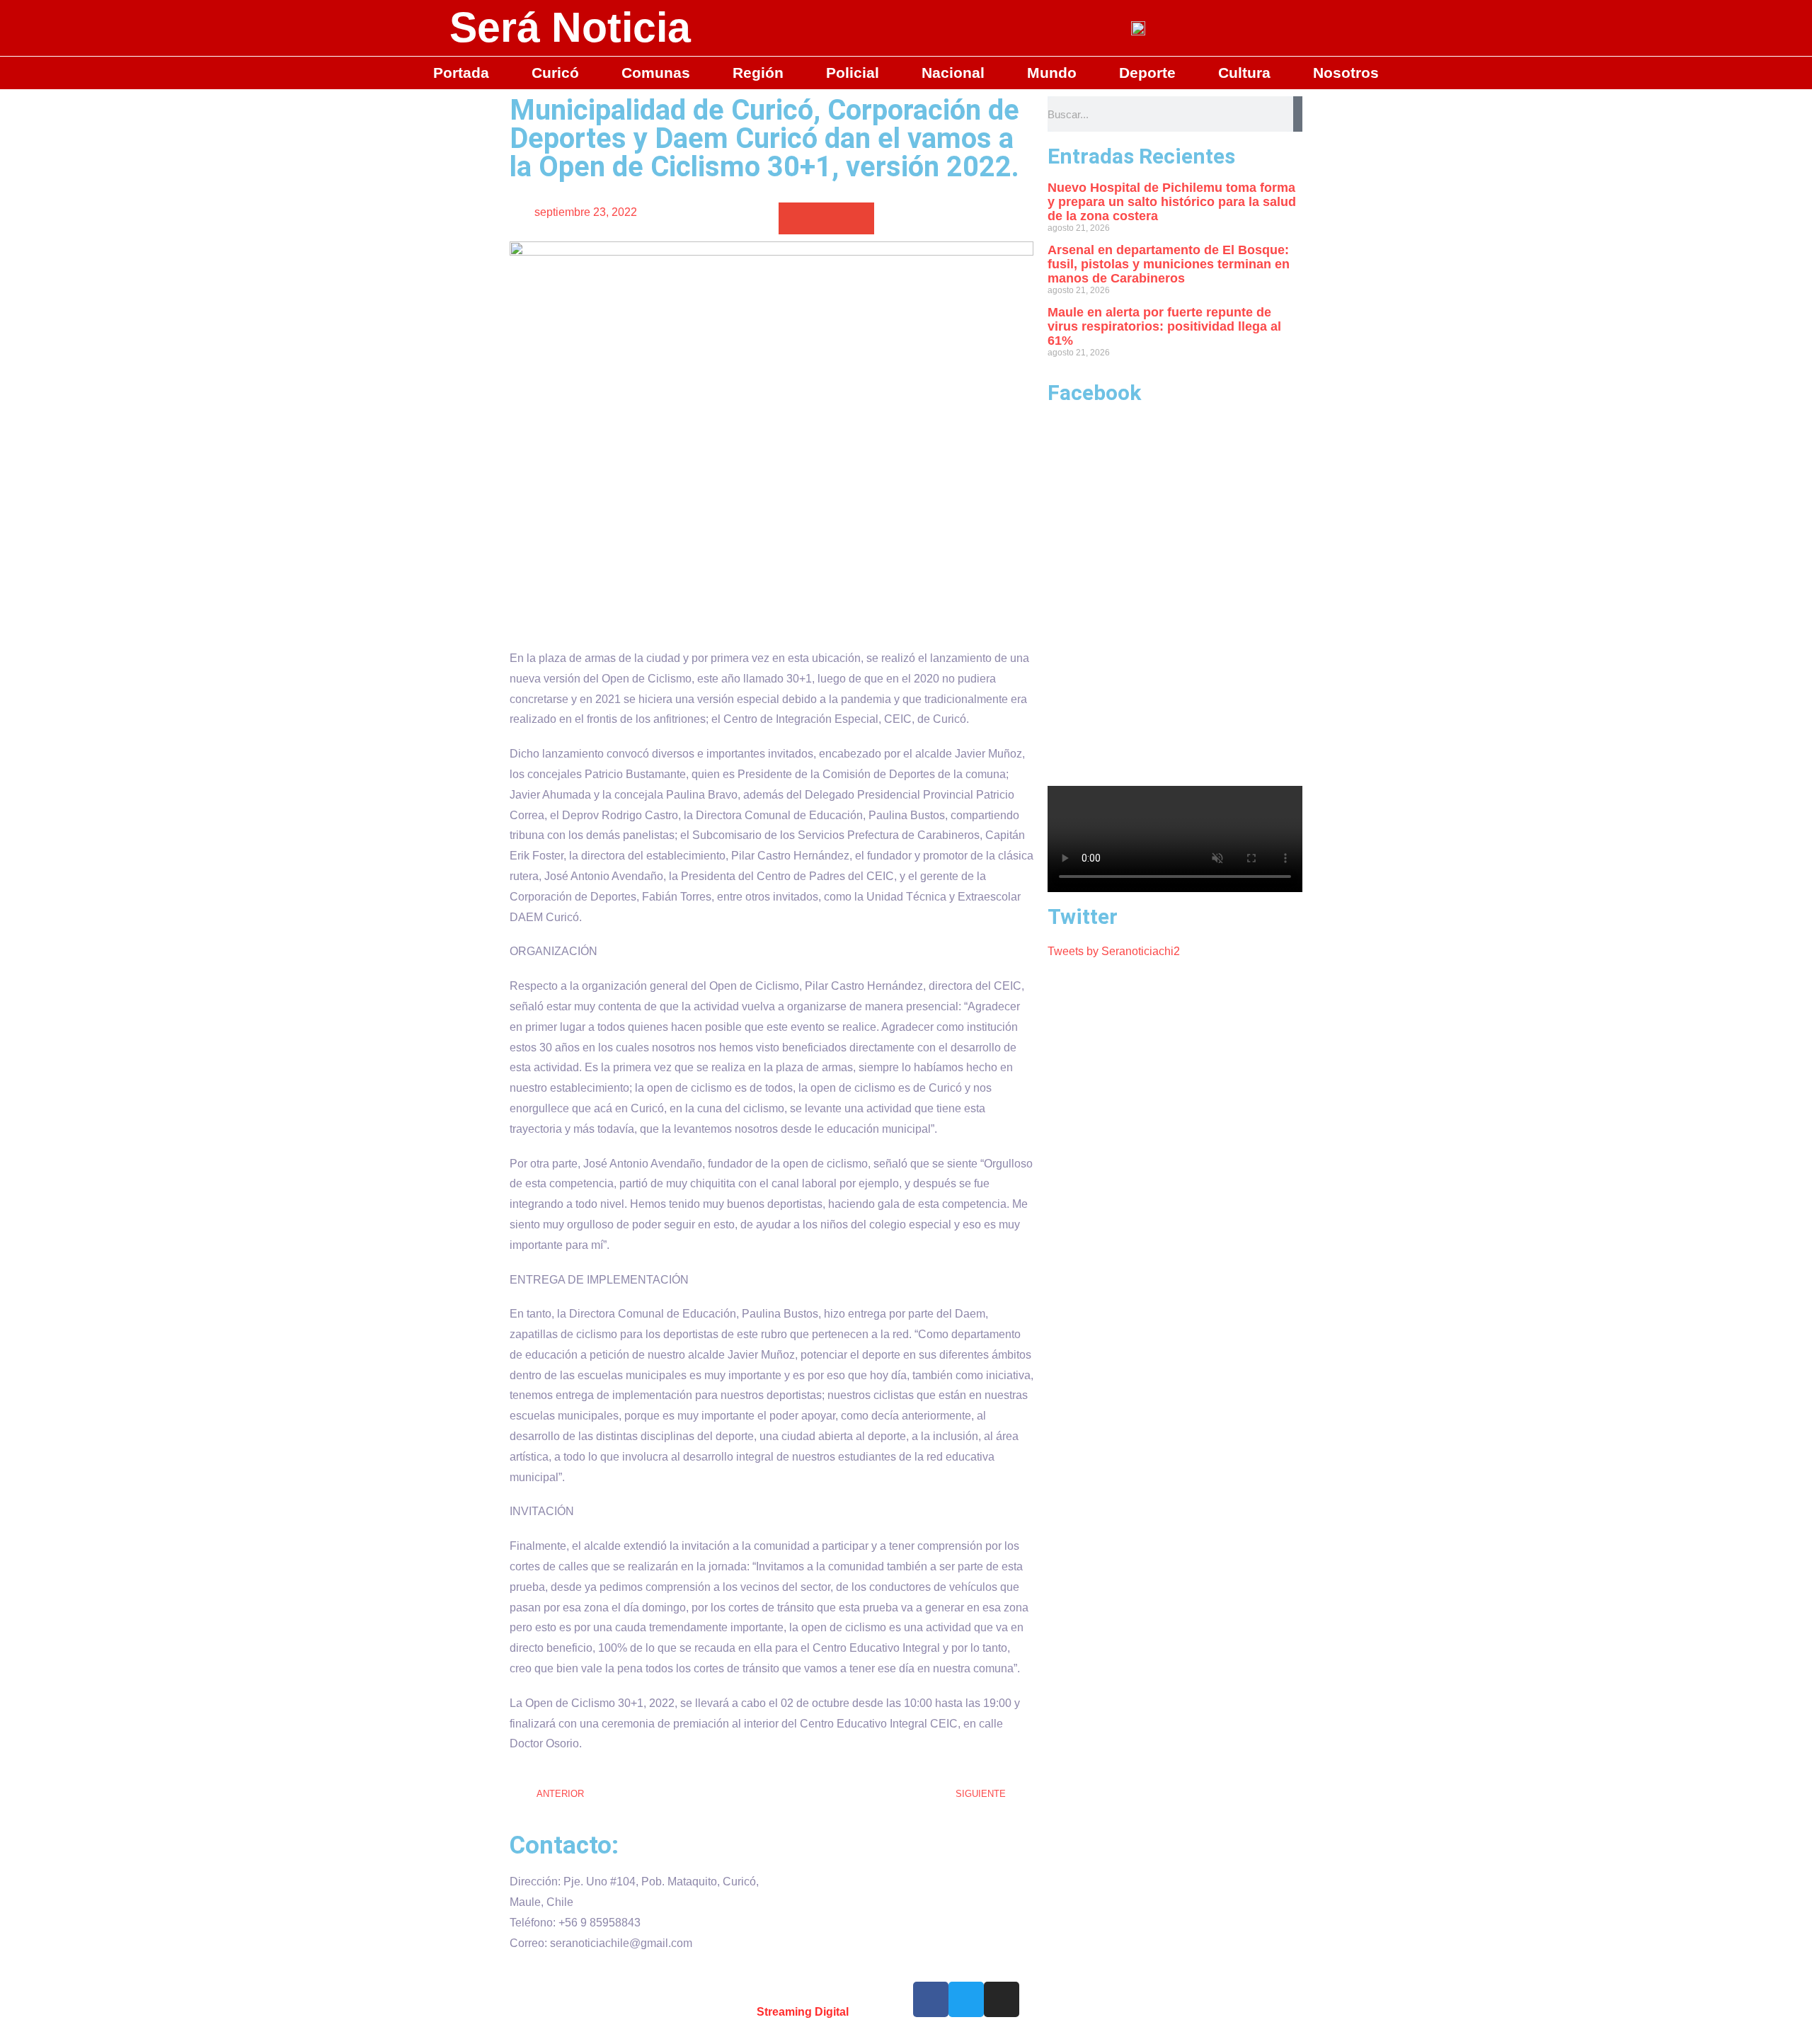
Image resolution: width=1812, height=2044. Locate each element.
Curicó (555, 73)
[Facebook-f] (931, 1999)
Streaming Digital (803, 2012)
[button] (795, 218)
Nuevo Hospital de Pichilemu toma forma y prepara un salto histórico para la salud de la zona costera (1172, 202)
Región (758, 73)
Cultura (1244, 73)
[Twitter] (966, 1999)
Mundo (1052, 73)
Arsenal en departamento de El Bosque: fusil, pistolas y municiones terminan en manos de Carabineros (1169, 264)
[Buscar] (1298, 114)
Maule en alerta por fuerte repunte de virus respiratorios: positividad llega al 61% (1164, 326)
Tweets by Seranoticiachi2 (1114, 951)
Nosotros (1346, 73)
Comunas (656, 73)
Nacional (953, 73)
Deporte (1147, 73)
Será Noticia (570, 28)
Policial (853, 73)
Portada (461, 73)
